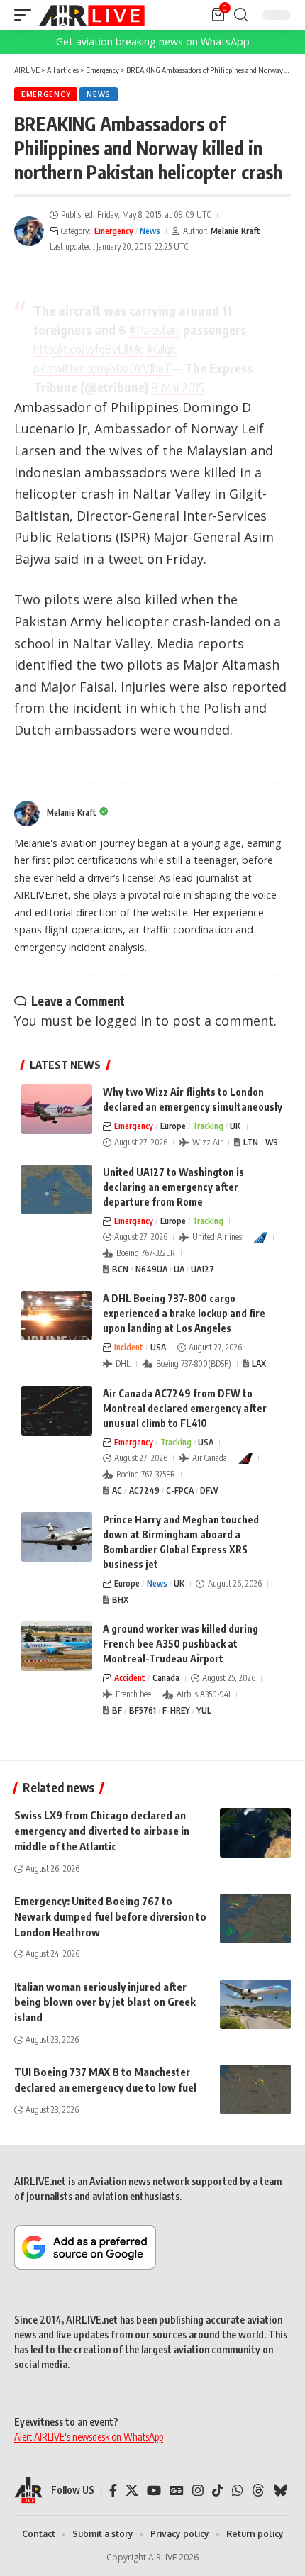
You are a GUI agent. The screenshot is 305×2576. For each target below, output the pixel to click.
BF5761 (143, 1710)
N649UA (151, 1269)
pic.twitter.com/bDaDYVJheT (102, 368)
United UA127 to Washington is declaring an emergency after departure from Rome (173, 1187)
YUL (204, 1710)
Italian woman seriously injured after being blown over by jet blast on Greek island (105, 2002)
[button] (26, 15)
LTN (251, 1142)
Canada (166, 1678)
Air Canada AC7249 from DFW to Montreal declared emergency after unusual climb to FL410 (185, 1408)
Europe (173, 1126)
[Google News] (177, 2491)
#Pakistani (155, 329)
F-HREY (176, 1710)
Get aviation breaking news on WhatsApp (153, 41)
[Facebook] (113, 2491)
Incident (129, 1347)
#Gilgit (162, 349)
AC (117, 1490)
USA (158, 1347)
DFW (209, 1490)
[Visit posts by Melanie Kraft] (29, 231)
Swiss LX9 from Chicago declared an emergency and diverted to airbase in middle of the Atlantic (102, 1831)
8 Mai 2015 (178, 387)
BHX (120, 1600)
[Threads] (258, 2491)
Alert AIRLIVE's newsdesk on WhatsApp (89, 2437)
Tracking (208, 1126)
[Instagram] (198, 2491)
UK (235, 1126)
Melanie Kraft (235, 231)
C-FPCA (180, 1490)
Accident (130, 1678)
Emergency (46, 94)
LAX (259, 1364)
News (99, 94)
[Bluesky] (280, 2491)
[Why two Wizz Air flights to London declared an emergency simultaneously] (57, 1109)
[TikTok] (218, 2491)
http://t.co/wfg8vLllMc (88, 349)
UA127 (203, 1269)
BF (117, 1710)
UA (179, 1269)
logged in (123, 1021)
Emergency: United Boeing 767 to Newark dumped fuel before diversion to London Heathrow (110, 1916)
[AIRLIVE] (91, 15)
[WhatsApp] (238, 2491)
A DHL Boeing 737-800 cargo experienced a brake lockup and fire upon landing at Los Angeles (184, 1313)
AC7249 (144, 1490)
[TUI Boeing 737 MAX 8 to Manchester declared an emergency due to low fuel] (255, 2089)
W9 (272, 1142)
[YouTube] (154, 2491)
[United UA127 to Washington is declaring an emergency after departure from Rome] (57, 1189)
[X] (132, 2491)
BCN (120, 1269)
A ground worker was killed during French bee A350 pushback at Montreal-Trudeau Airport (181, 1644)
